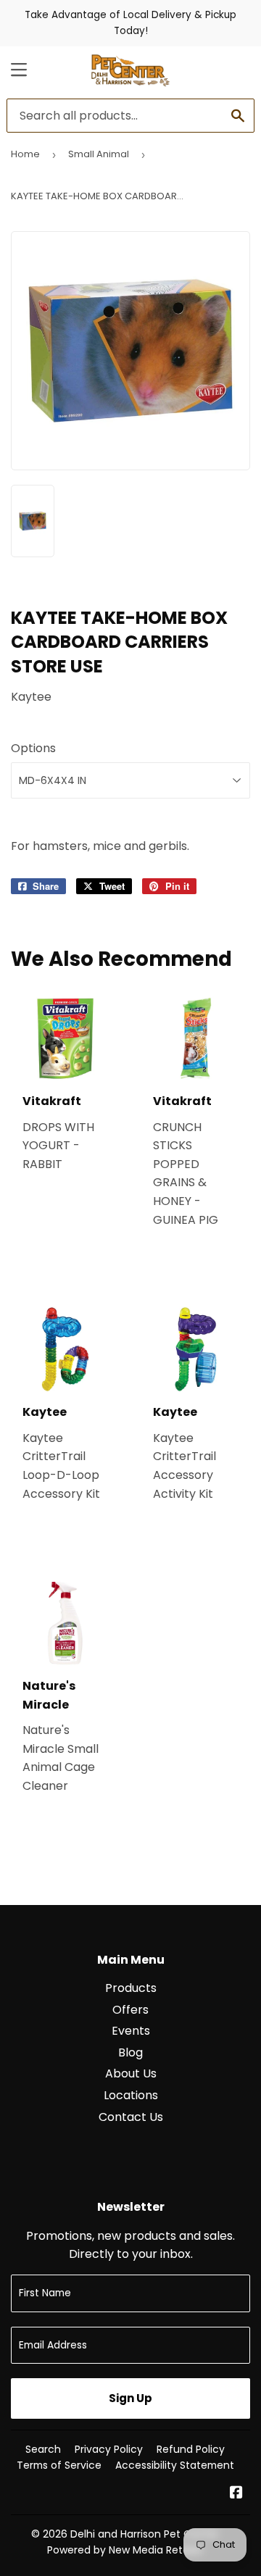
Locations (131, 2095)
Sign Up (130, 2398)
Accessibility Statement (175, 2465)
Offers (130, 2010)
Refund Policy (191, 2449)
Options (33, 748)
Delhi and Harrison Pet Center (145, 2534)
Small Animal (99, 154)
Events (131, 2031)
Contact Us (131, 2117)
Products (131, 1988)
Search (43, 2449)
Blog (130, 2052)
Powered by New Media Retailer (125, 2550)
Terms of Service (59, 2465)
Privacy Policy (109, 2449)
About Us (131, 2073)
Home (25, 154)
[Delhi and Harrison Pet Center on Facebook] (236, 2494)
